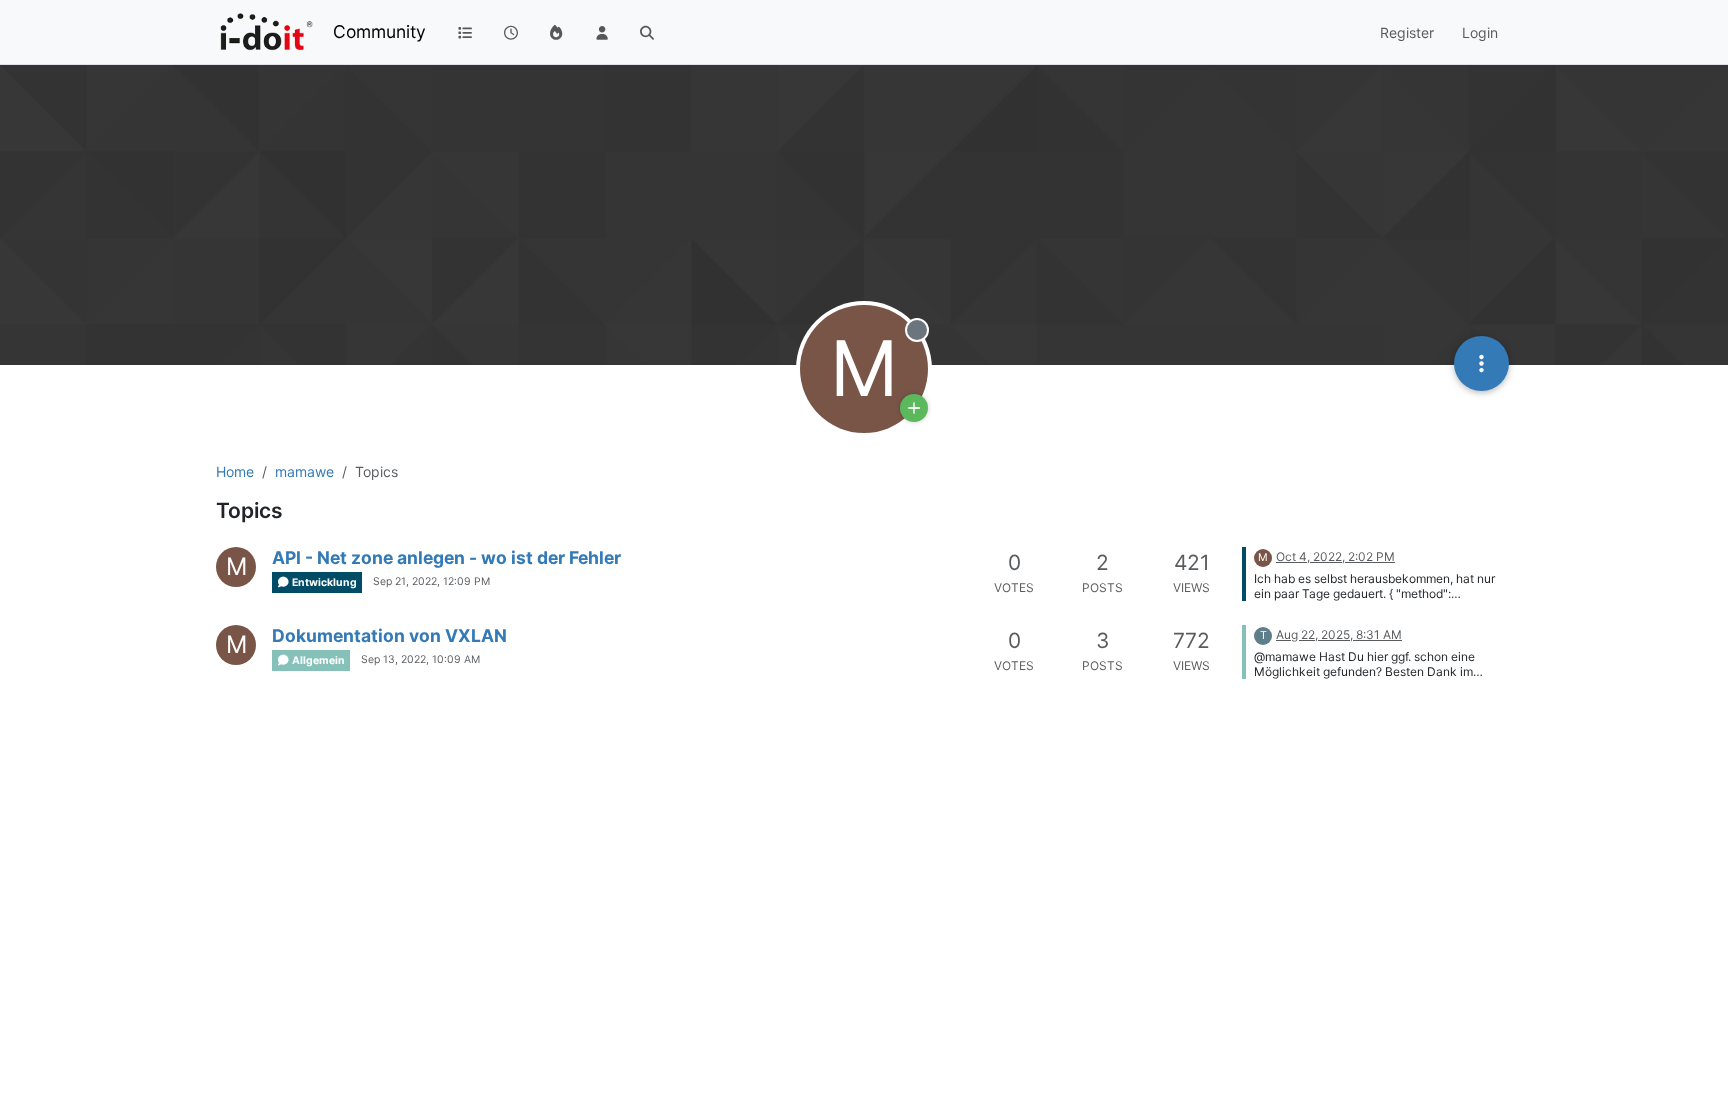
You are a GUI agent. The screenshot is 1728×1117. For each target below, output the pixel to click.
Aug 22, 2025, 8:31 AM (1339, 634)
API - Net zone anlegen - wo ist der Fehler (446, 557)
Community (379, 31)
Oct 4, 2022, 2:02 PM (1335, 556)
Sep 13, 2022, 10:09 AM (420, 659)
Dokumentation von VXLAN (389, 635)
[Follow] (914, 408)
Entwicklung (323, 582)
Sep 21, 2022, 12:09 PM (431, 581)
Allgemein (317, 660)
